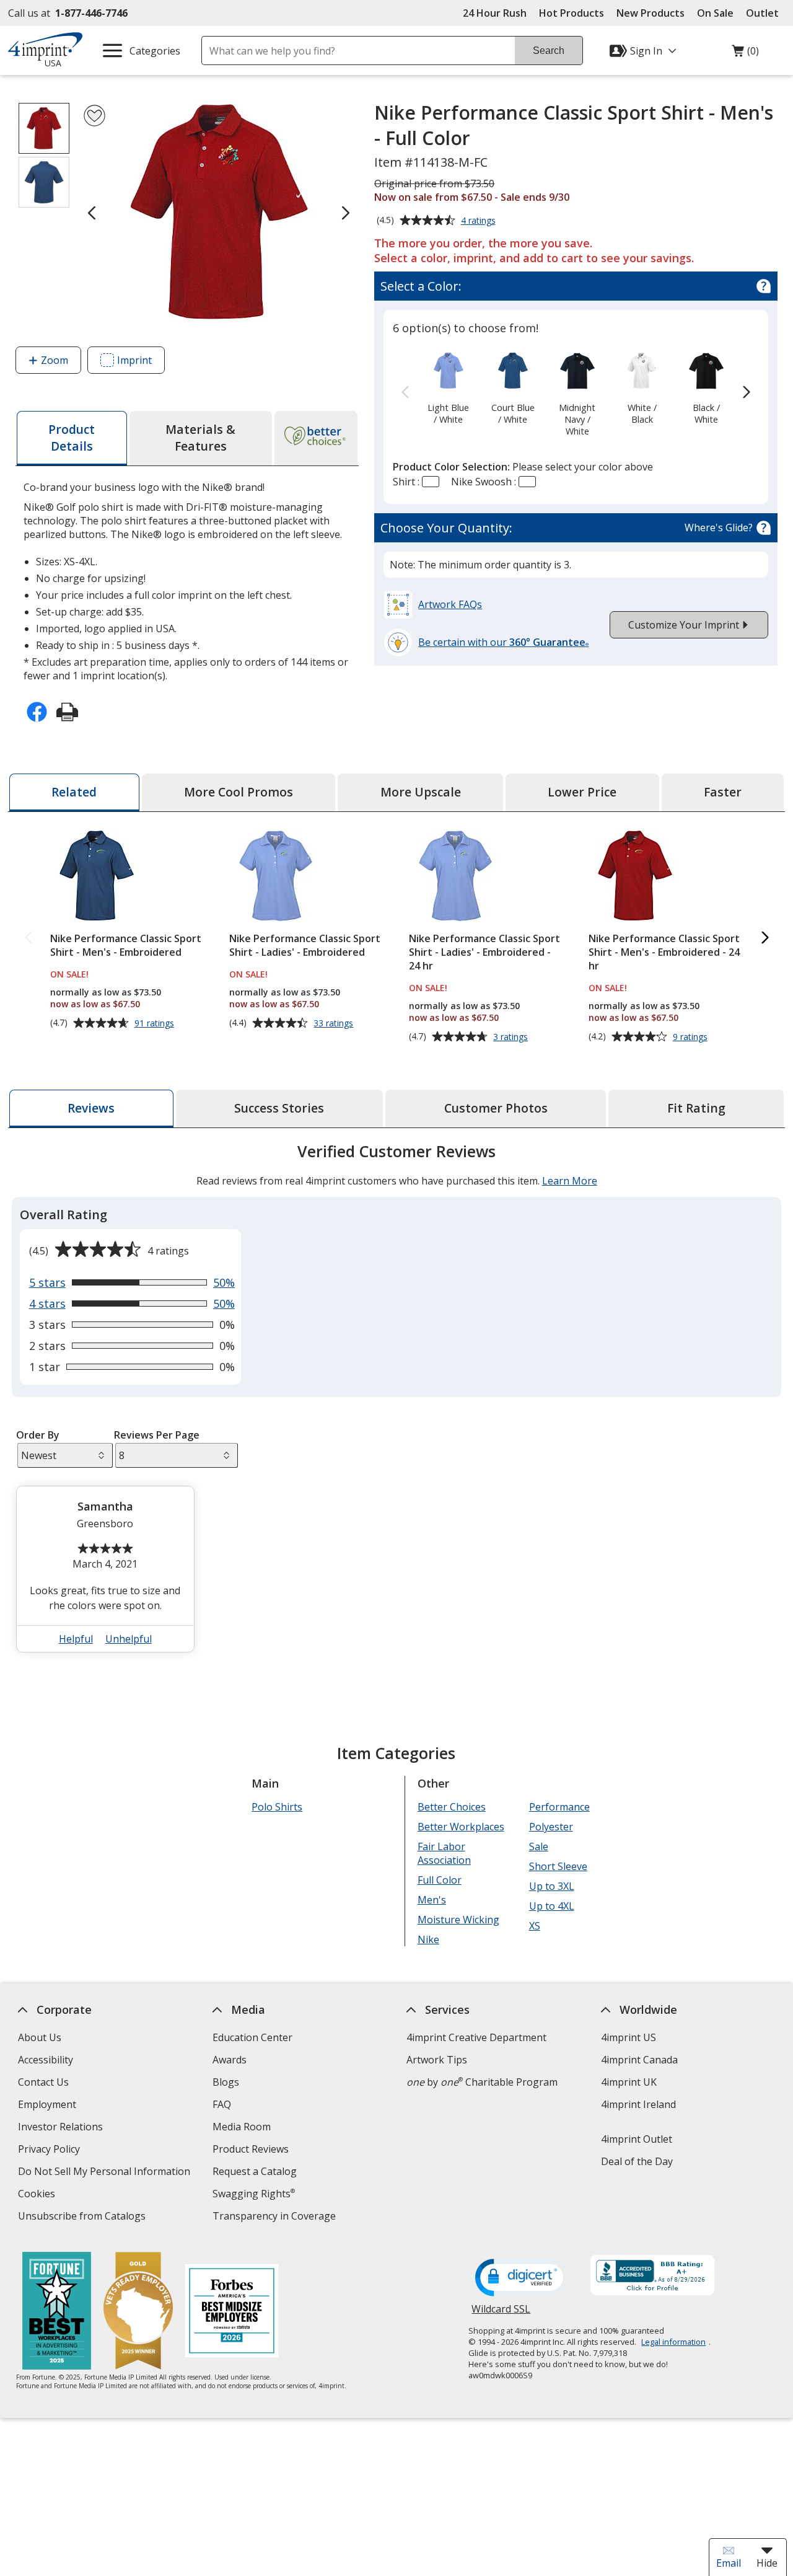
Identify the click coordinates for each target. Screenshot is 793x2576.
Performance (559, 1807)
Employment (47, 2104)
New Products (651, 13)
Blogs (226, 2082)
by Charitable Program (482, 2082)
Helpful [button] (76, 1639)
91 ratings (156, 1023)
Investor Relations (62, 2128)
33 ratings (335, 1023)
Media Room (242, 2127)
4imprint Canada (639, 2060)
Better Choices (452, 1807)
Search (549, 51)
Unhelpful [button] (129, 1639)
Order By (37, 1435)
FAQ (222, 2104)
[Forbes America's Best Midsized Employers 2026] (231, 2312)
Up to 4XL (551, 1906)
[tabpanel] (396, 1403)
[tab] (72, 438)
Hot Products (572, 13)
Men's (432, 1900)
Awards (230, 2060)
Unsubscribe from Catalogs (83, 2217)
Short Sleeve (558, 1866)
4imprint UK (629, 2082)
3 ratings (512, 1037)
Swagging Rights (254, 2194)
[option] (448, 387)
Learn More (569, 1181)
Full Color (440, 1880)
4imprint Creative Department (476, 2037)
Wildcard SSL (501, 2314)
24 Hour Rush (495, 13)
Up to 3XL (551, 1886)
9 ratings (692, 1037)
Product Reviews (251, 2149)
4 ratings (480, 221)
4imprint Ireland (638, 2104)
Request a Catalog (255, 2171)
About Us (40, 2037)
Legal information (673, 2342)
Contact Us (43, 2082)
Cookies (38, 2195)
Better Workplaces (461, 1827)
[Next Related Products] (765, 938)
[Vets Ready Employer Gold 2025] (138, 2312)
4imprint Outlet (637, 2139)
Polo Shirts (277, 1807)
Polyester (550, 1827)
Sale (538, 1846)
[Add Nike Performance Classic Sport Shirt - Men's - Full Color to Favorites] (94, 116)
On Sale (715, 13)
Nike (428, 1939)
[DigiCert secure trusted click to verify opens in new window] (522, 2278)
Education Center (252, 2037)
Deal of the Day (637, 2161)
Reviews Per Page (157, 1435)
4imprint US (629, 2037)
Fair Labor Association (444, 1853)
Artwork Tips (437, 2060)
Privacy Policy (50, 2150)
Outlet (765, 13)
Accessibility (46, 2060)
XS (534, 1926)
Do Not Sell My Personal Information (106, 2173)
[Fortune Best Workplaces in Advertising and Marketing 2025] (56, 2312)
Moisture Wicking (458, 1920)
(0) (745, 54)
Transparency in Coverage (276, 2217)
